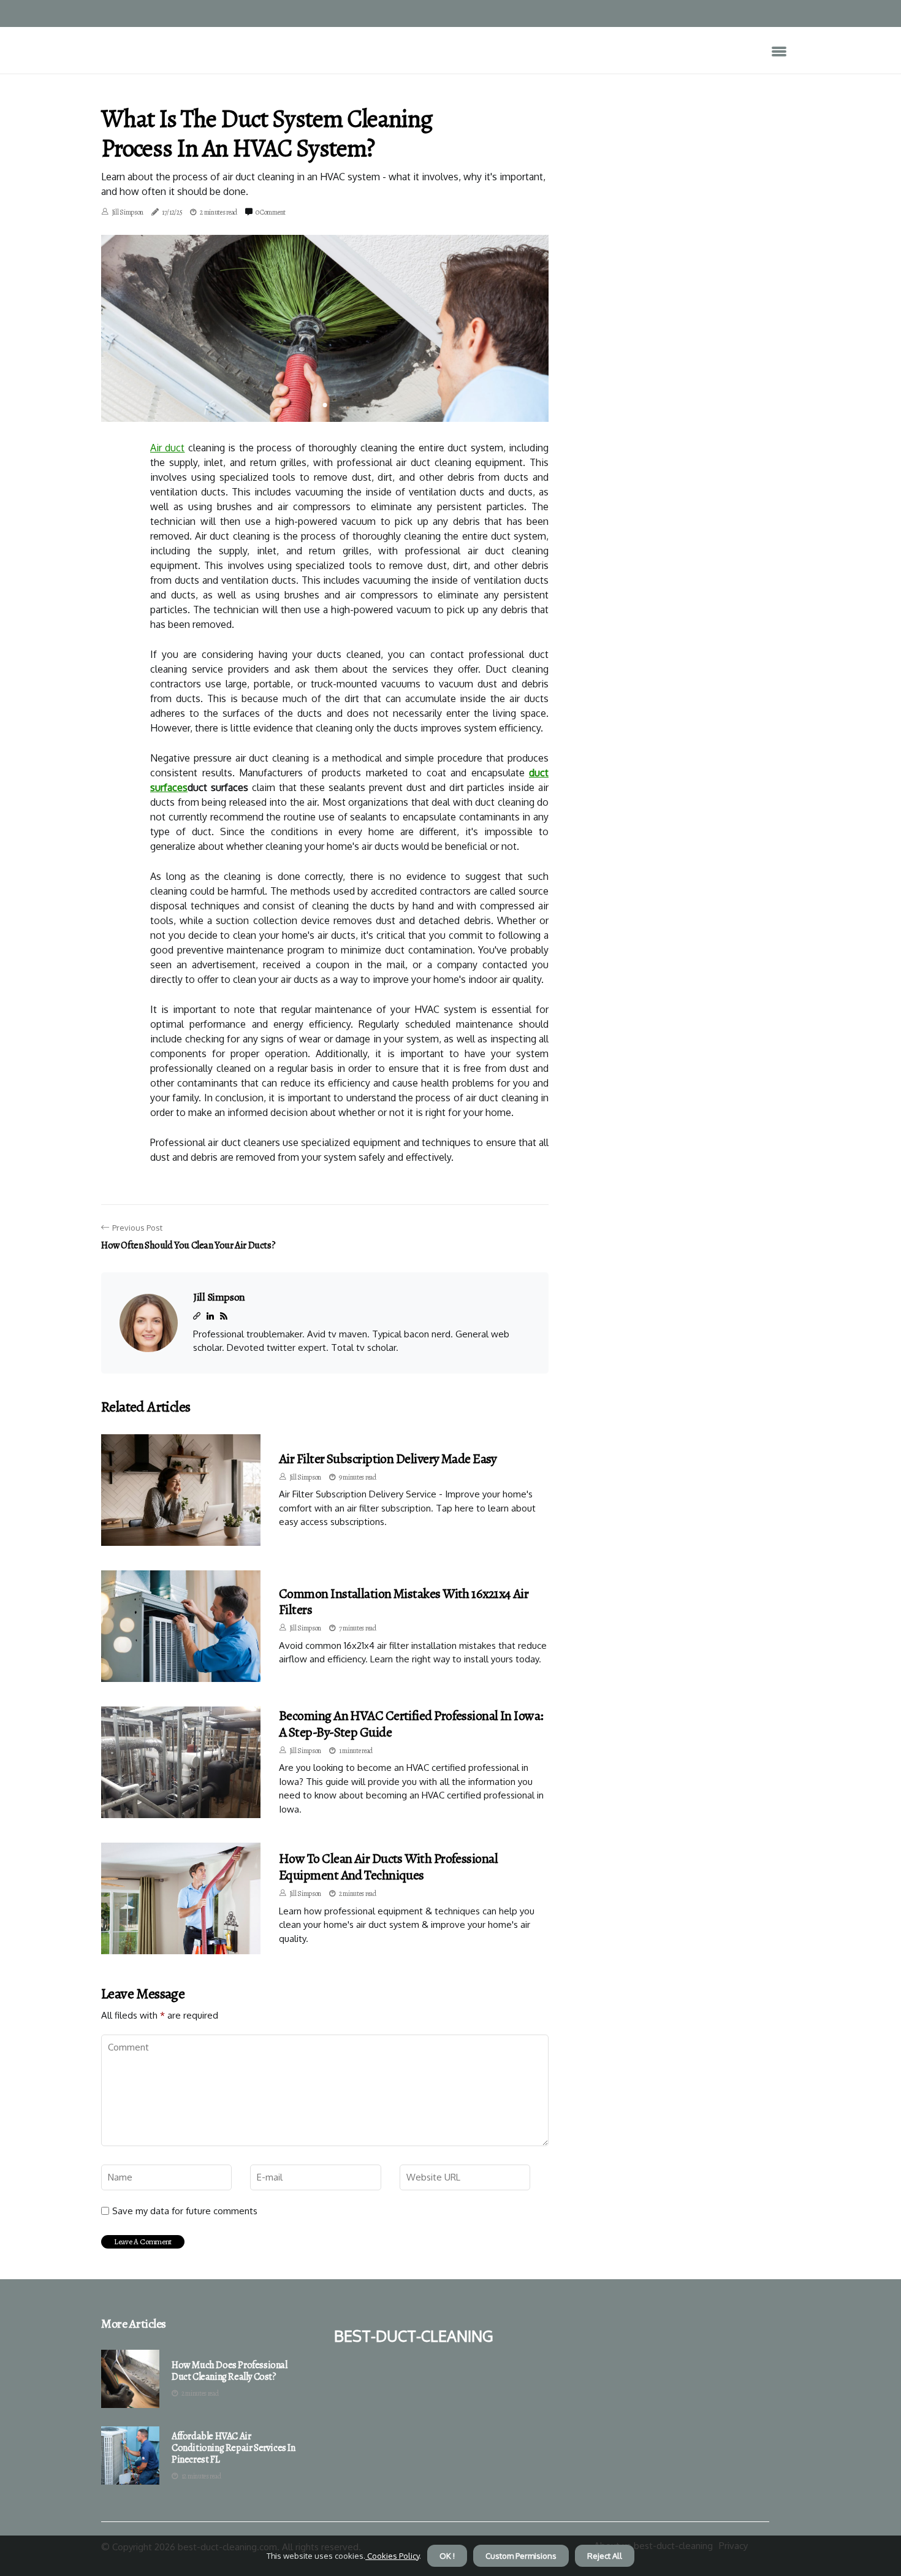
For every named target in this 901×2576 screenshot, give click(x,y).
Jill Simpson (127, 212)
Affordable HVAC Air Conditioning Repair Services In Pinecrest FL (234, 2448)
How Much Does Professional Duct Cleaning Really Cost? (230, 2371)
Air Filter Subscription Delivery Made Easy (388, 1459)
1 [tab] (325, 405)
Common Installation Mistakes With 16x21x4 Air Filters (404, 1602)
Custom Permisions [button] (521, 2556)
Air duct (167, 448)
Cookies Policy (392, 2556)
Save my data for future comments (185, 2211)
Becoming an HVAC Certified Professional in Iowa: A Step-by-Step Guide (411, 1724)
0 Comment (271, 212)
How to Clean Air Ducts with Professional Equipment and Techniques (388, 1867)
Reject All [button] (605, 2556)
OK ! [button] (447, 2556)
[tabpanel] (325, 328)
